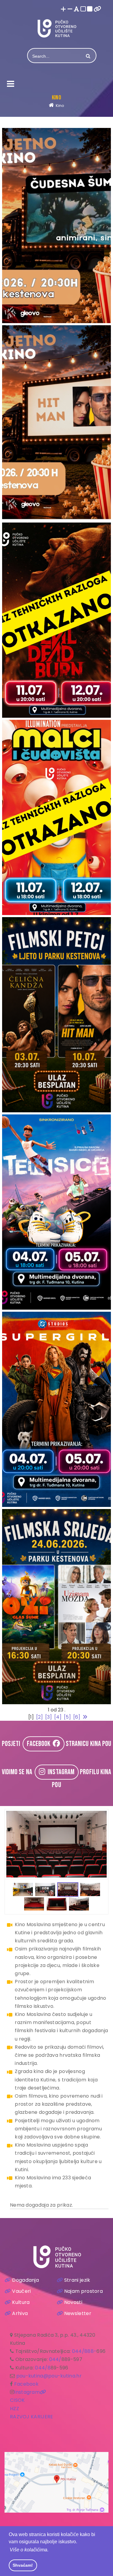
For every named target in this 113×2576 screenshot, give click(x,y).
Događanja (25, 2280)
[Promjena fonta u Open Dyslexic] (77, 9)
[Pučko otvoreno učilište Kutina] (57, 28)
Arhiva (20, 2313)
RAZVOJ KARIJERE (32, 2417)
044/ (55, 2359)
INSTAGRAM (60, 1772)
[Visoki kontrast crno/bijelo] (90, 9)
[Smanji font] (70, 9)
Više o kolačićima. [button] (29, 2550)
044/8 (43, 2368)
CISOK (17, 2400)
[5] (67, 1717)
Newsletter (78, 2313)
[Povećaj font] (63, 9)
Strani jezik (77, 2280)
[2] (39, 1717)
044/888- (84, 2351)
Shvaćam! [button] (23, 2565)
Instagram (27, 2392)
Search (87, 56)
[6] (77, 1717)
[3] (49, 1717)
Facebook (26, 2384)
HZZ (14, 2409)
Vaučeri (21, 2291)
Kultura (21, 2302)
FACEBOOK (40, 1744)
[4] (58, 1717)
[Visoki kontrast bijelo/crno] (83, 9)
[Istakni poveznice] (97, 9)
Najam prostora (83, 2291)
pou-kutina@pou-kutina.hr (49, 2376)
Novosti (73, 2302)
